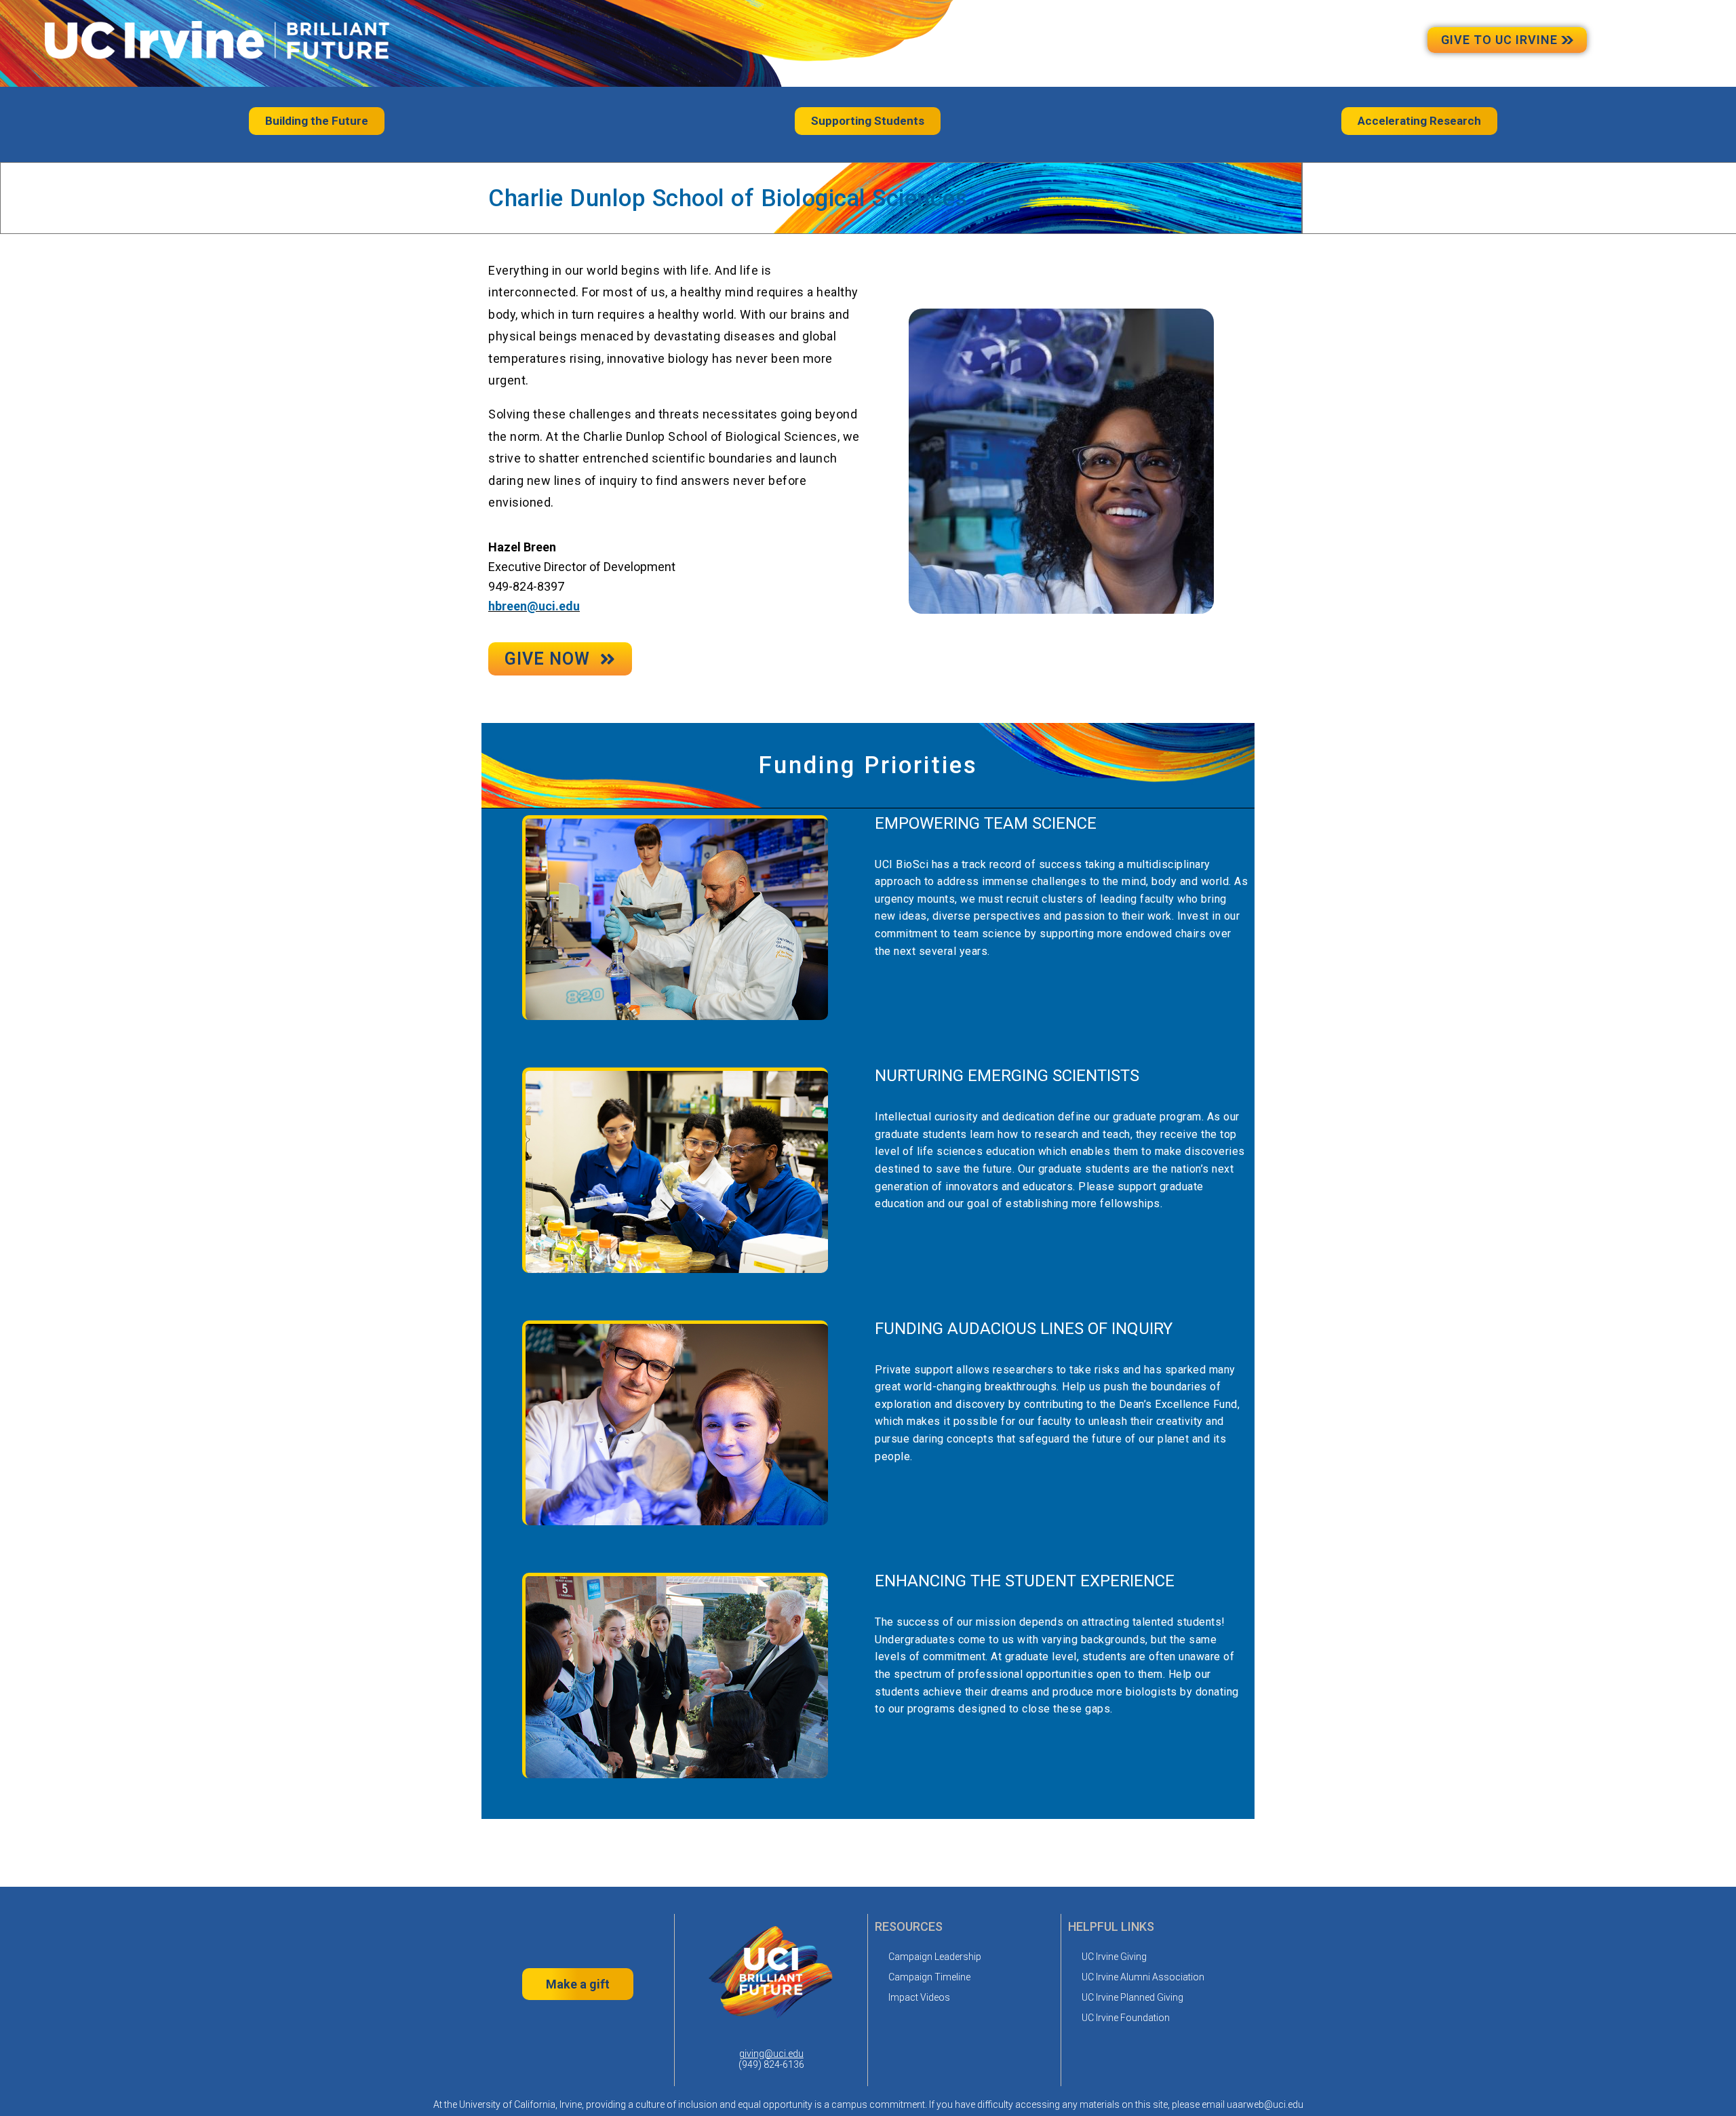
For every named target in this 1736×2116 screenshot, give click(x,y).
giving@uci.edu (771, 2054)
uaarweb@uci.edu (1265, 2104)
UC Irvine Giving (1114, 1957)
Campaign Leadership (935, 1957)
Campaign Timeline (929, 1977)
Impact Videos (919, 1997)
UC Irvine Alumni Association (1143, 1977)
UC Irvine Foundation (1126, 2018)
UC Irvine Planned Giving (1132, 1997)
